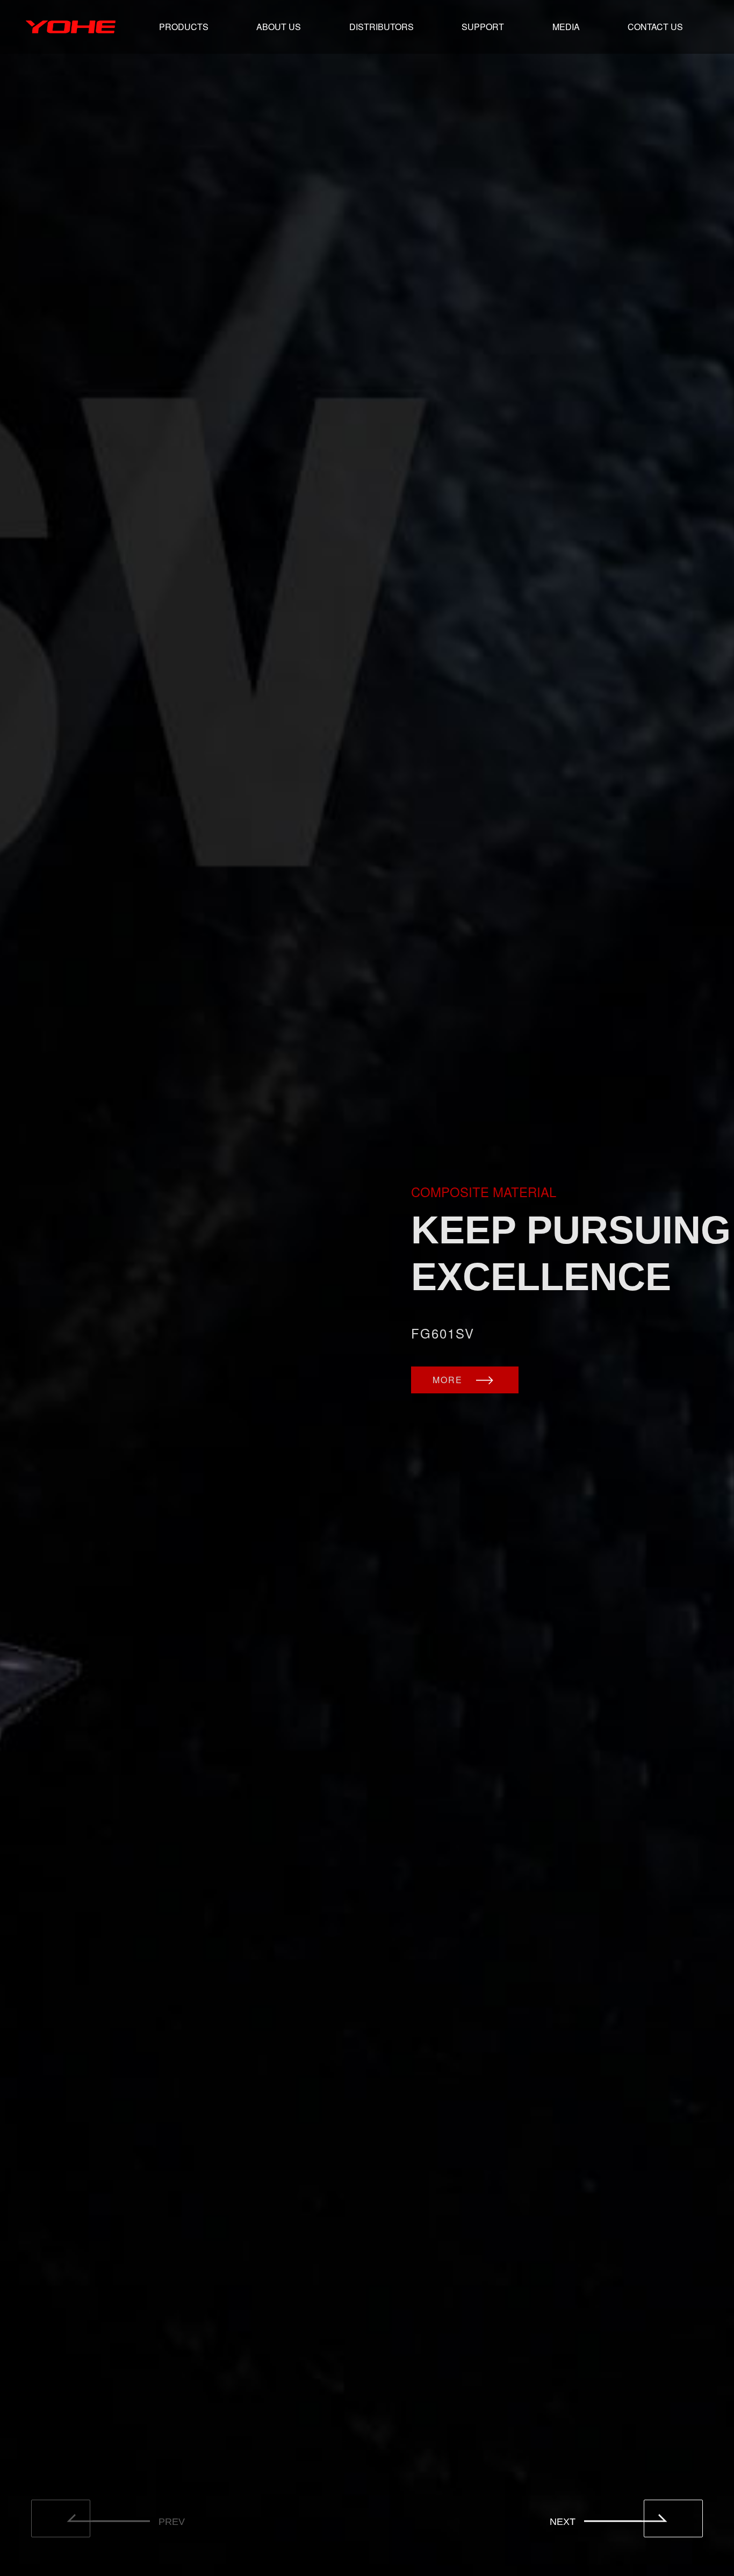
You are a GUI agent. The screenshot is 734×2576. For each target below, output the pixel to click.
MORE (449, 1380)
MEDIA (566, 27)
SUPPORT (483, 27)
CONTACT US (655, 27)
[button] (673, 2518)
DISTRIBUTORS (382, 27)
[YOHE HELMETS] (71, 27)
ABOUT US (279, 27)
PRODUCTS (184, 27)
